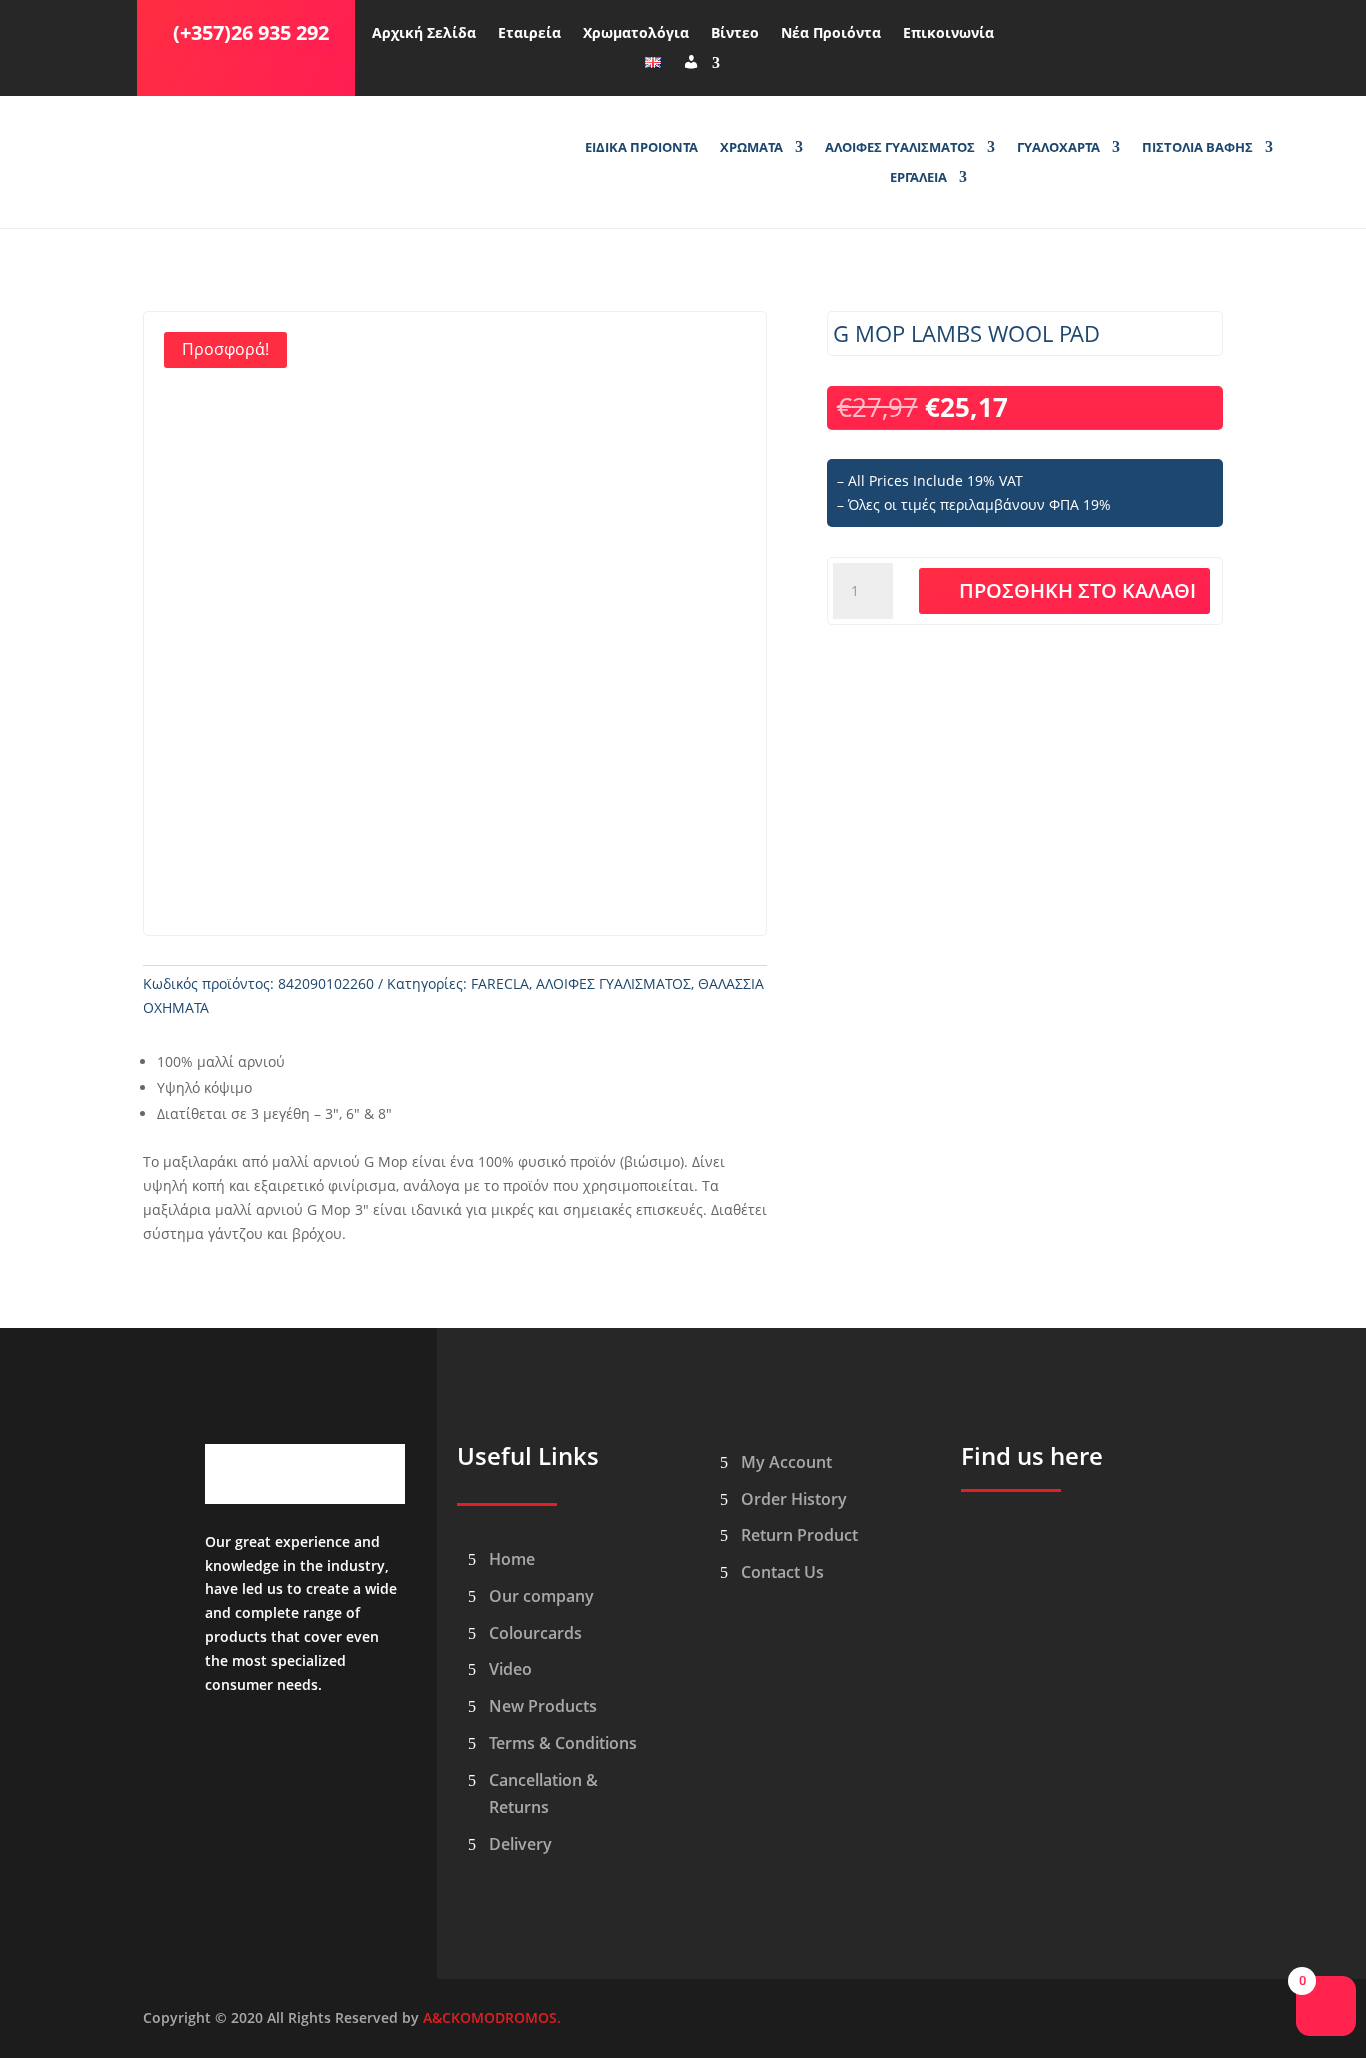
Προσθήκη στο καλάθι (1077, 590)
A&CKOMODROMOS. (492, 2017)
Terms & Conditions (563, 1743)
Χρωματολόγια (636, 34)
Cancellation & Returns (543, 1793)
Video (510, 1669)
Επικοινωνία (948, 34)
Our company (541, 1596)
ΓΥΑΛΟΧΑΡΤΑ (1058, 148)
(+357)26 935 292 (251, 32)
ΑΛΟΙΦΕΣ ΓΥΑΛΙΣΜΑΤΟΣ (900, 148)
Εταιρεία (529, 34)
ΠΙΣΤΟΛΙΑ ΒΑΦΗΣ (1197, 148)
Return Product (799, 1535)
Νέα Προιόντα (831, 34)
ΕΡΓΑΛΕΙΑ (918, 178)
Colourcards (535, 1633)
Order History (794, 1499)
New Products (543, 1706)
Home (512, 1559)
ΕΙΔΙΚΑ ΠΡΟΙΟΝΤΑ (641, 148)
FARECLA (500, 983)
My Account (786, 1462)
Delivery (520, 1844)
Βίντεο (735, 34)
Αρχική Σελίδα (424, 34)
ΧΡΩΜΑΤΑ (751, 148)
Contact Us (782, 1572)
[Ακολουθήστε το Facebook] (1031, 29)
